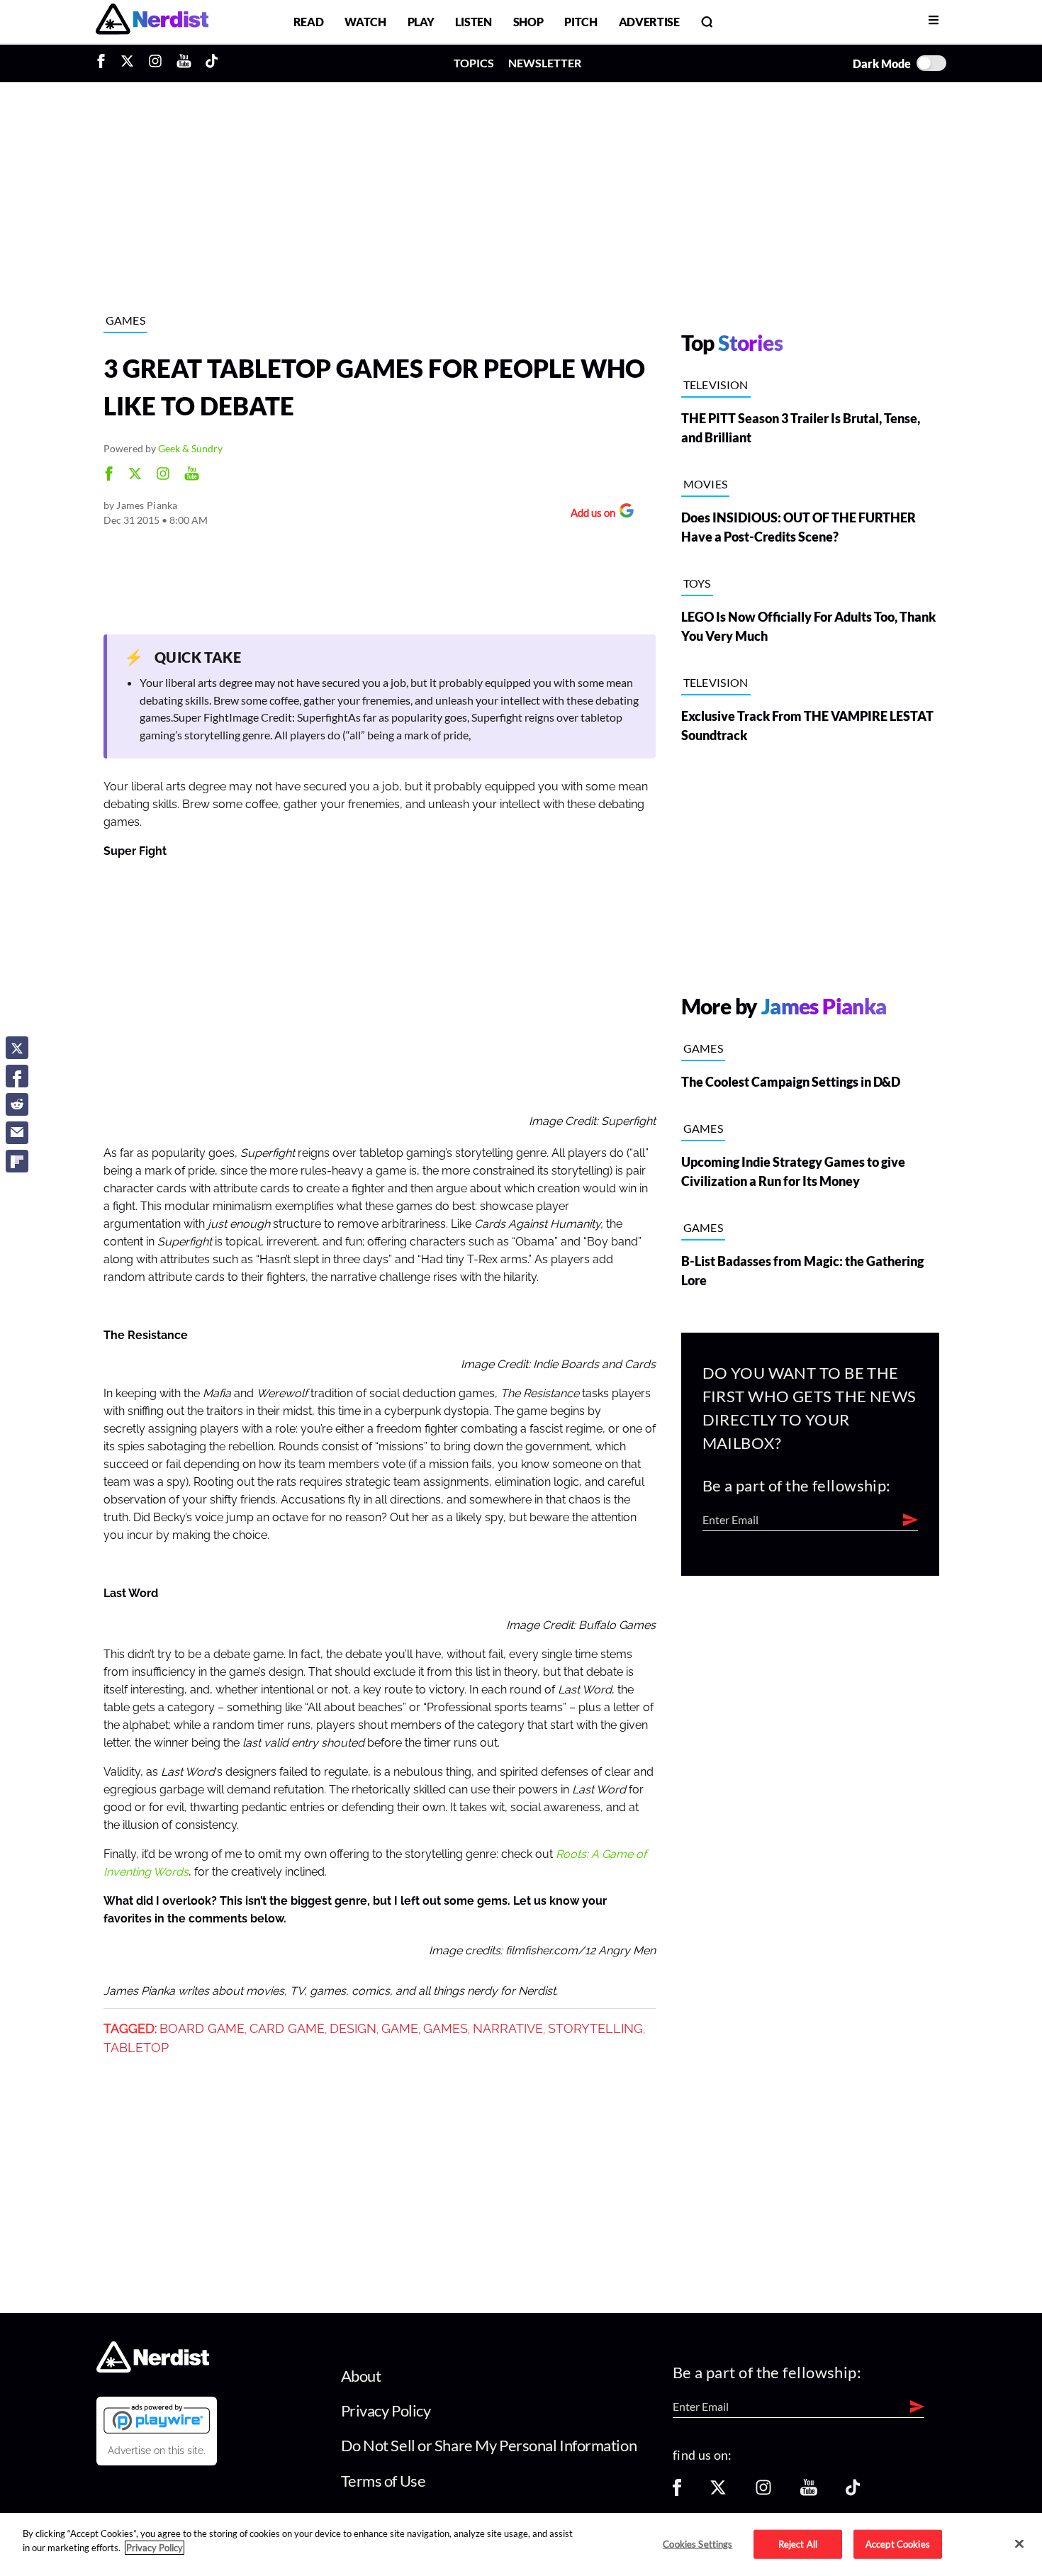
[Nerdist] (152, 22)
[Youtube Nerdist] (184, 63)
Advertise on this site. (157, 2451)
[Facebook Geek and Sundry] (109, 475)
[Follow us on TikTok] (853, 2492)
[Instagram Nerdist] (155, 63)
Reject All (798, 2543)
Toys (697, 583)
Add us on (589, 514)
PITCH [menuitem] (581, 22)
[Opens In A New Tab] (157, 2419)
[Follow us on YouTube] (809, 2492)
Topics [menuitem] (474, 63)
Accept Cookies (898, 2543)
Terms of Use (383, 2481)
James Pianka (147, 505)
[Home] (153, 2368)
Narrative (508, 2029)
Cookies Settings (698, 2543)
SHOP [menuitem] (528, 22)
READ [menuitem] (309, 22)
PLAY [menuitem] (421, 22)
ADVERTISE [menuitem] (649, 22)
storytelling (595, 2029)
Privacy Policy (386, 2410)
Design (353, 2029)
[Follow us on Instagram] (763, 2492)
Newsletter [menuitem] (545, 63)
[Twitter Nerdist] (127, 63)
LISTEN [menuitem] (473, 22)
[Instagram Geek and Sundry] (163, 475)
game (400, 2029)
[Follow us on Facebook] (677, 2492)
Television (716, 385)
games (446, 2029)
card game (287, 2029)
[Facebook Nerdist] (105, 63)
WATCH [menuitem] (365, 22)
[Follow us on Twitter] (718, 2492)
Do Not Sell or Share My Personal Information (489, 2445)
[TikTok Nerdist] (212, 63)
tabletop (136, 2048)
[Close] (1019, 2543)
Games (126, 320)
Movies (706, 484)
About (361, 2376)
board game (202, 2029)
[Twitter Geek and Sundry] (135, 475)
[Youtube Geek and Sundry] (192, 475)
